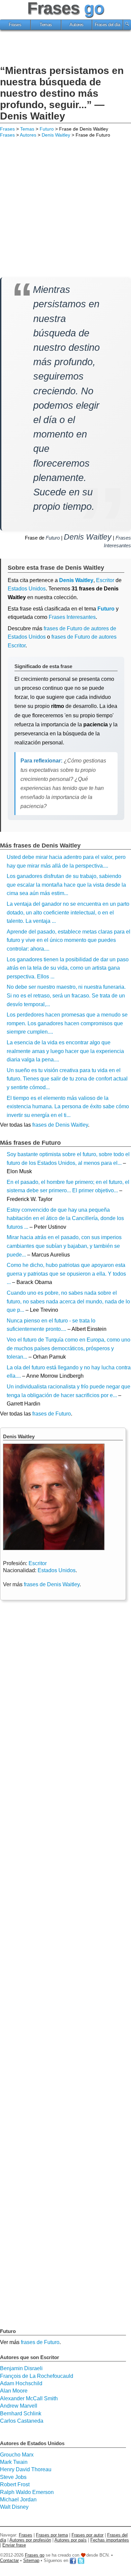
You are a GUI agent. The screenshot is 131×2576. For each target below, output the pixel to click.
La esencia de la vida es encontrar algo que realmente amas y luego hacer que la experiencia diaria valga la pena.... (65, 1051)
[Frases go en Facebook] (73, 2560)
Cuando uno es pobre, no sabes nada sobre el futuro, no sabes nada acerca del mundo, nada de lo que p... (68, 1301)
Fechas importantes (110, 2540)
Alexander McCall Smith (29, 2398)
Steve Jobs (13, 2477)
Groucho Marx (17, 2455)
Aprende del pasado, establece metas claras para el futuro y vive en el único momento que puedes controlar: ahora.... (69, 940)
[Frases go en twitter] (81, 2560)
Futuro (47, 129)
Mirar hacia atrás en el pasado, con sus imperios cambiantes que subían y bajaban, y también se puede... (64, 1246)
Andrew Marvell (19, 2406)
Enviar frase (14, 2545)
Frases (15, 25)
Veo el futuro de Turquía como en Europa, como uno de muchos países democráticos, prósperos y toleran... (69, 1348)
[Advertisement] (65, 49)
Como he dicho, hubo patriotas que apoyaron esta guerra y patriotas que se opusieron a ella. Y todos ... (66, 1274)
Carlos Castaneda (22, 2421)
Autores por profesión (30, 2540)
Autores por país (71, 2540)
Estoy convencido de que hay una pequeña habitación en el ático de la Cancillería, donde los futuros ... (65, 1218)
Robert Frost (15, 2484)
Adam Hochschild (21, 2383)
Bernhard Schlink (21, 2413)
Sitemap (31, 2560)
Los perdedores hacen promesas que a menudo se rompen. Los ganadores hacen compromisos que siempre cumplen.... (67, 1023)
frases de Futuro (52, 1414)
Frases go (35, 2555)
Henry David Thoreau (26, 2469)
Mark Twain (14, 2462)
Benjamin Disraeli (21, 2368)
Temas (46, 25)
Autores (77, 25)
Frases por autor (88, 2535)
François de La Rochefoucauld (37, 2376)
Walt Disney (14, 2507)
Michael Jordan (18, 2500)
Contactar (9, 2560)
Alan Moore (14, 2391)
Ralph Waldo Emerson (27, 2492)
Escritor (38, 1563)
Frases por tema (52, 2535)
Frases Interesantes (72, 617)
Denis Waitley (56, 135)
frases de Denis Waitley (60, 1125)
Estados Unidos (27, 589)
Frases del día (107, 25)
